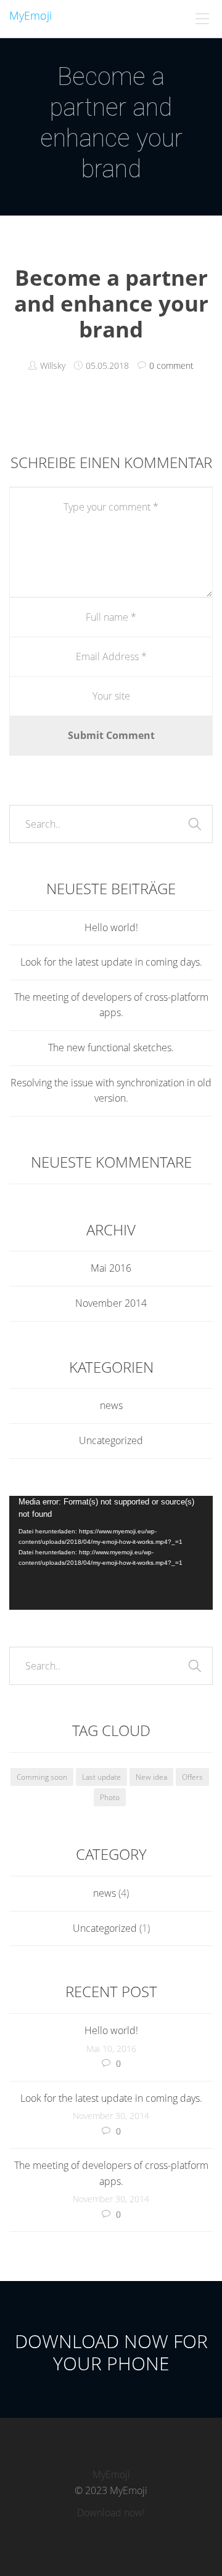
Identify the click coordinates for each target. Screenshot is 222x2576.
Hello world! (111, 927)
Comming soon (42, 1777)
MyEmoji (31, 15)
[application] (111, 1553)
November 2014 (111, 1303)
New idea (151, 1777)
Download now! (111, 2513)
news (111, 1405)
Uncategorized (111, 1440)
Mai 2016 (111, 1268)
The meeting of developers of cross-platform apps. (111, 1005)
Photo (110, 1797)
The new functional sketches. (111, 1048)
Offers (192, 1777)
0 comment (171, 365)
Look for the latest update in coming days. (111, 962)
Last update (101, 1777)
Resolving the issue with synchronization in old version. (111, 1091)
